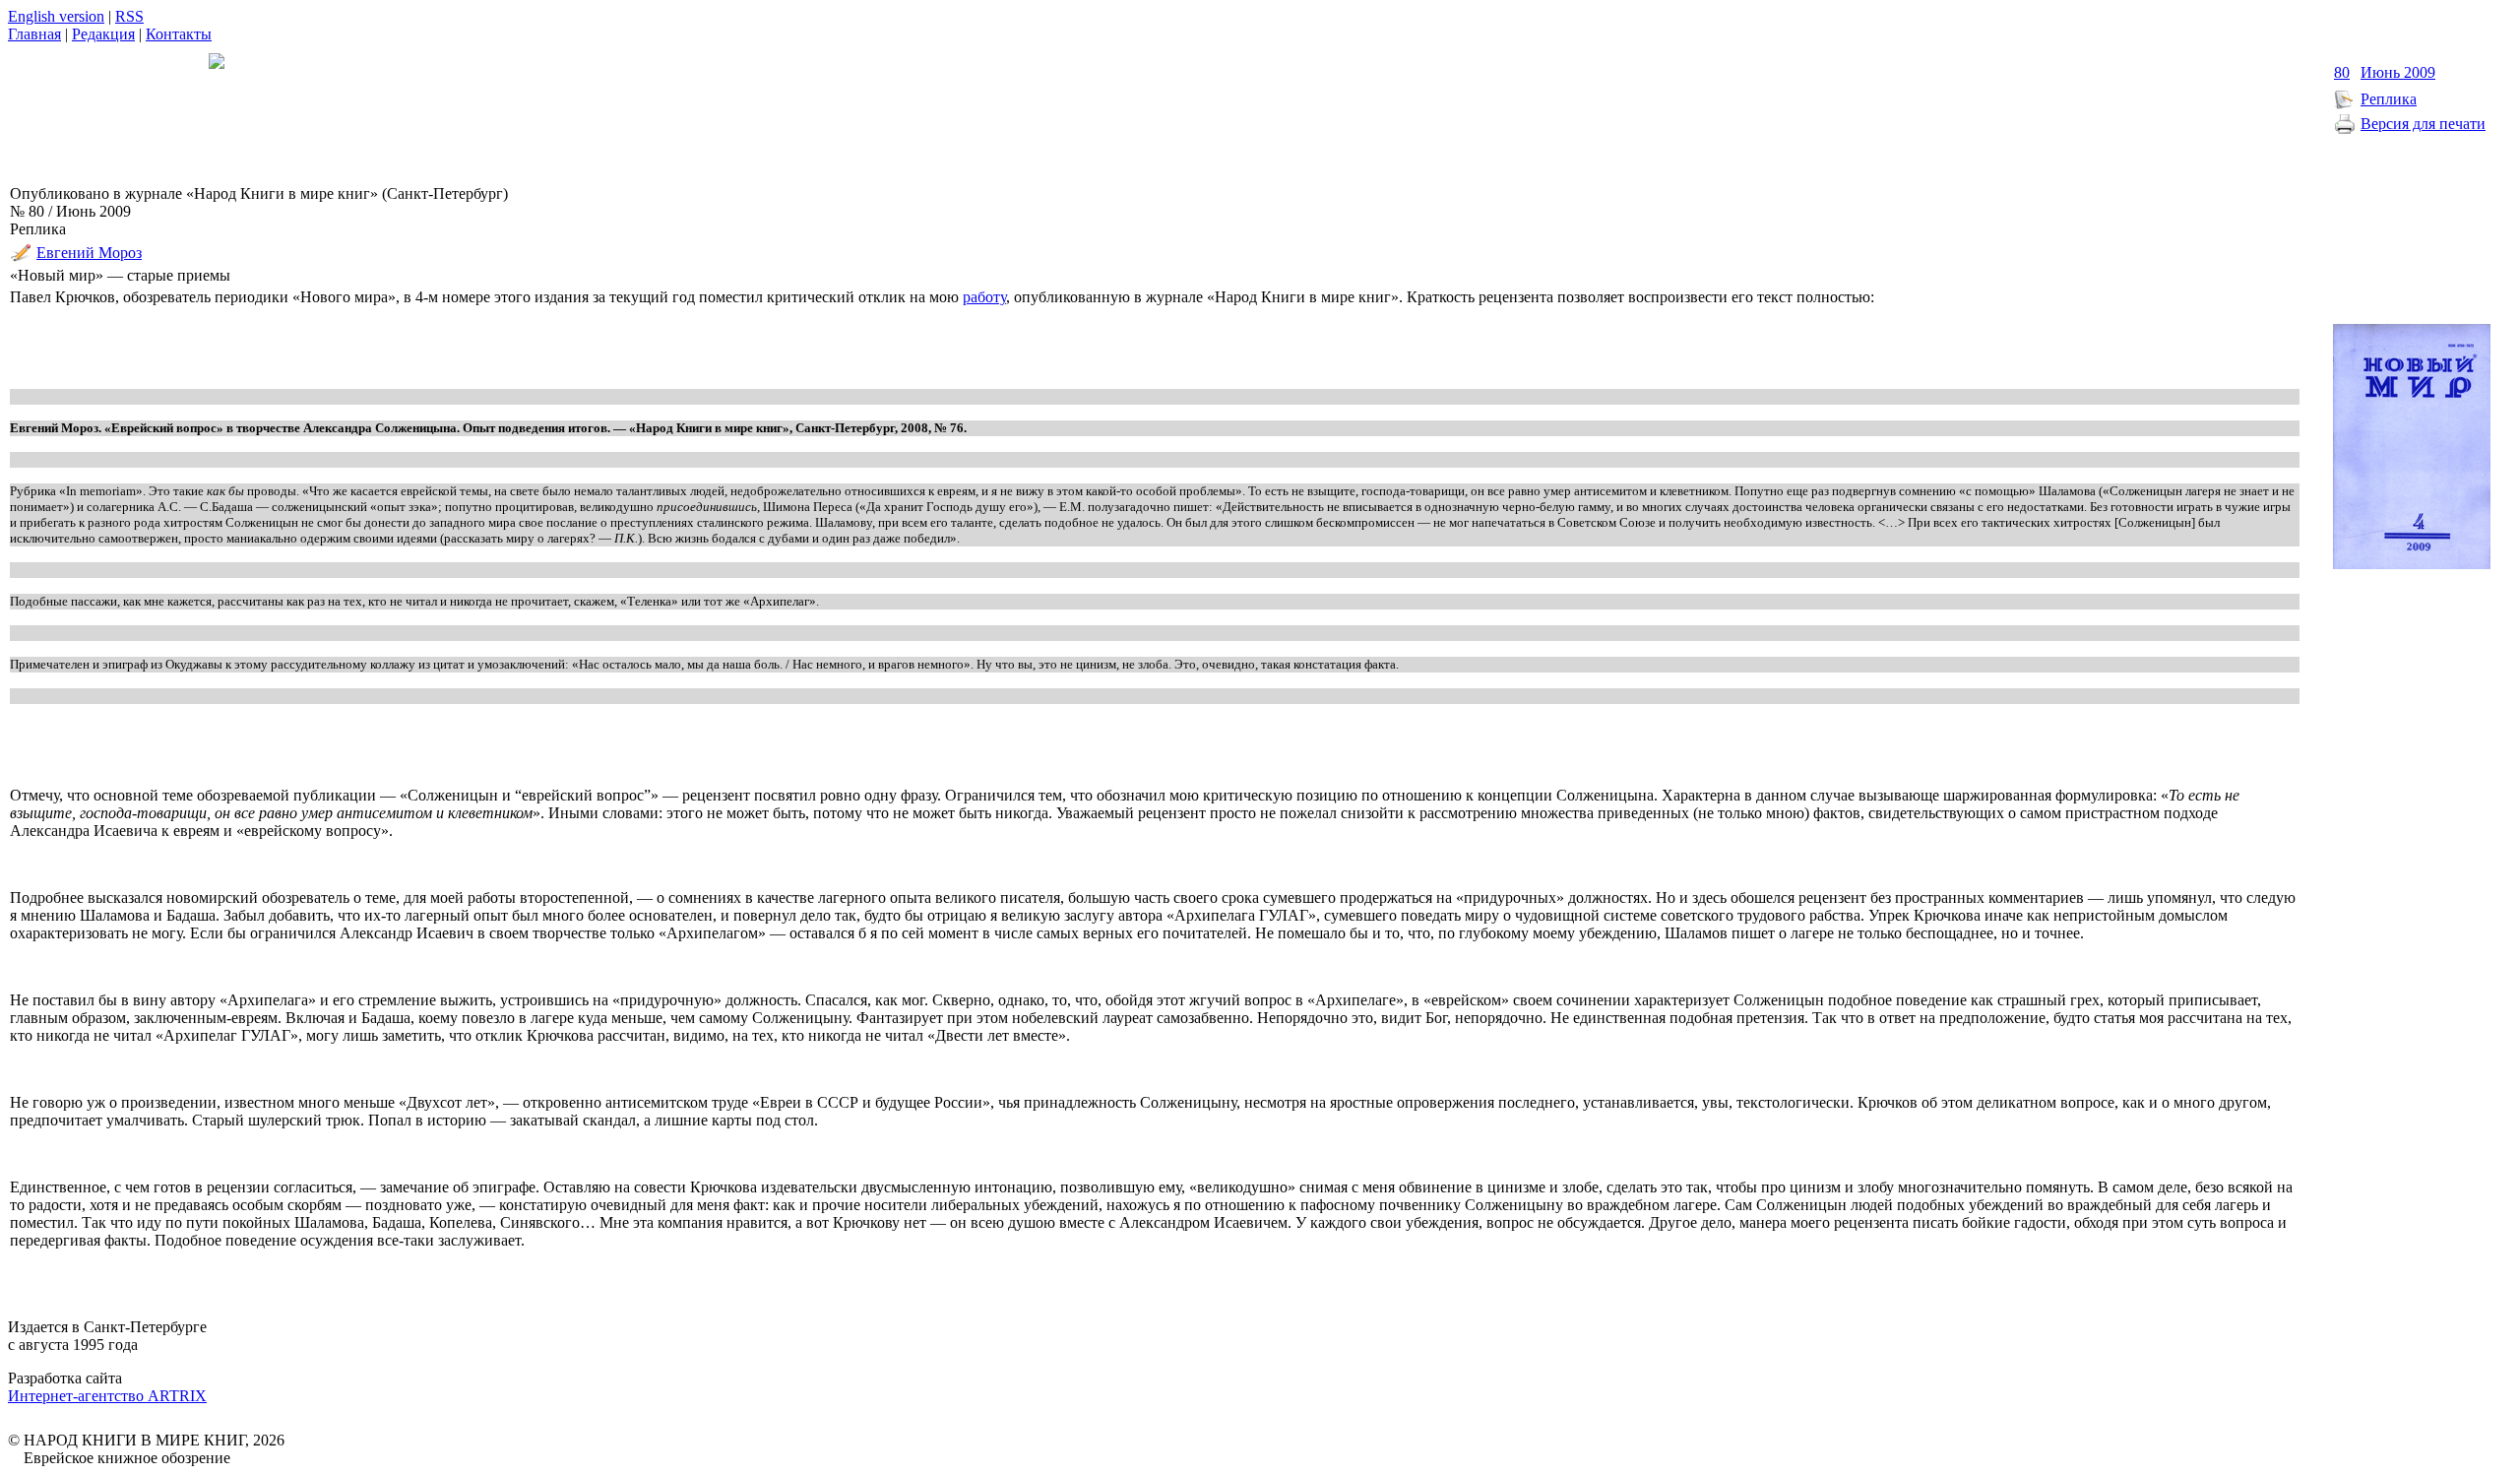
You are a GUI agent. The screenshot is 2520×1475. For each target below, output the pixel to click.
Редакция (103, 34)
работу (984, 297)
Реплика (2389, 99)
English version (56, 16)
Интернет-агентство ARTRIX (107, 1396)
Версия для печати (2423, 124)
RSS (129, 16)
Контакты (179, 34)
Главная (34, 34)
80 (2342, 72)
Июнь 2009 (2398, 72)
